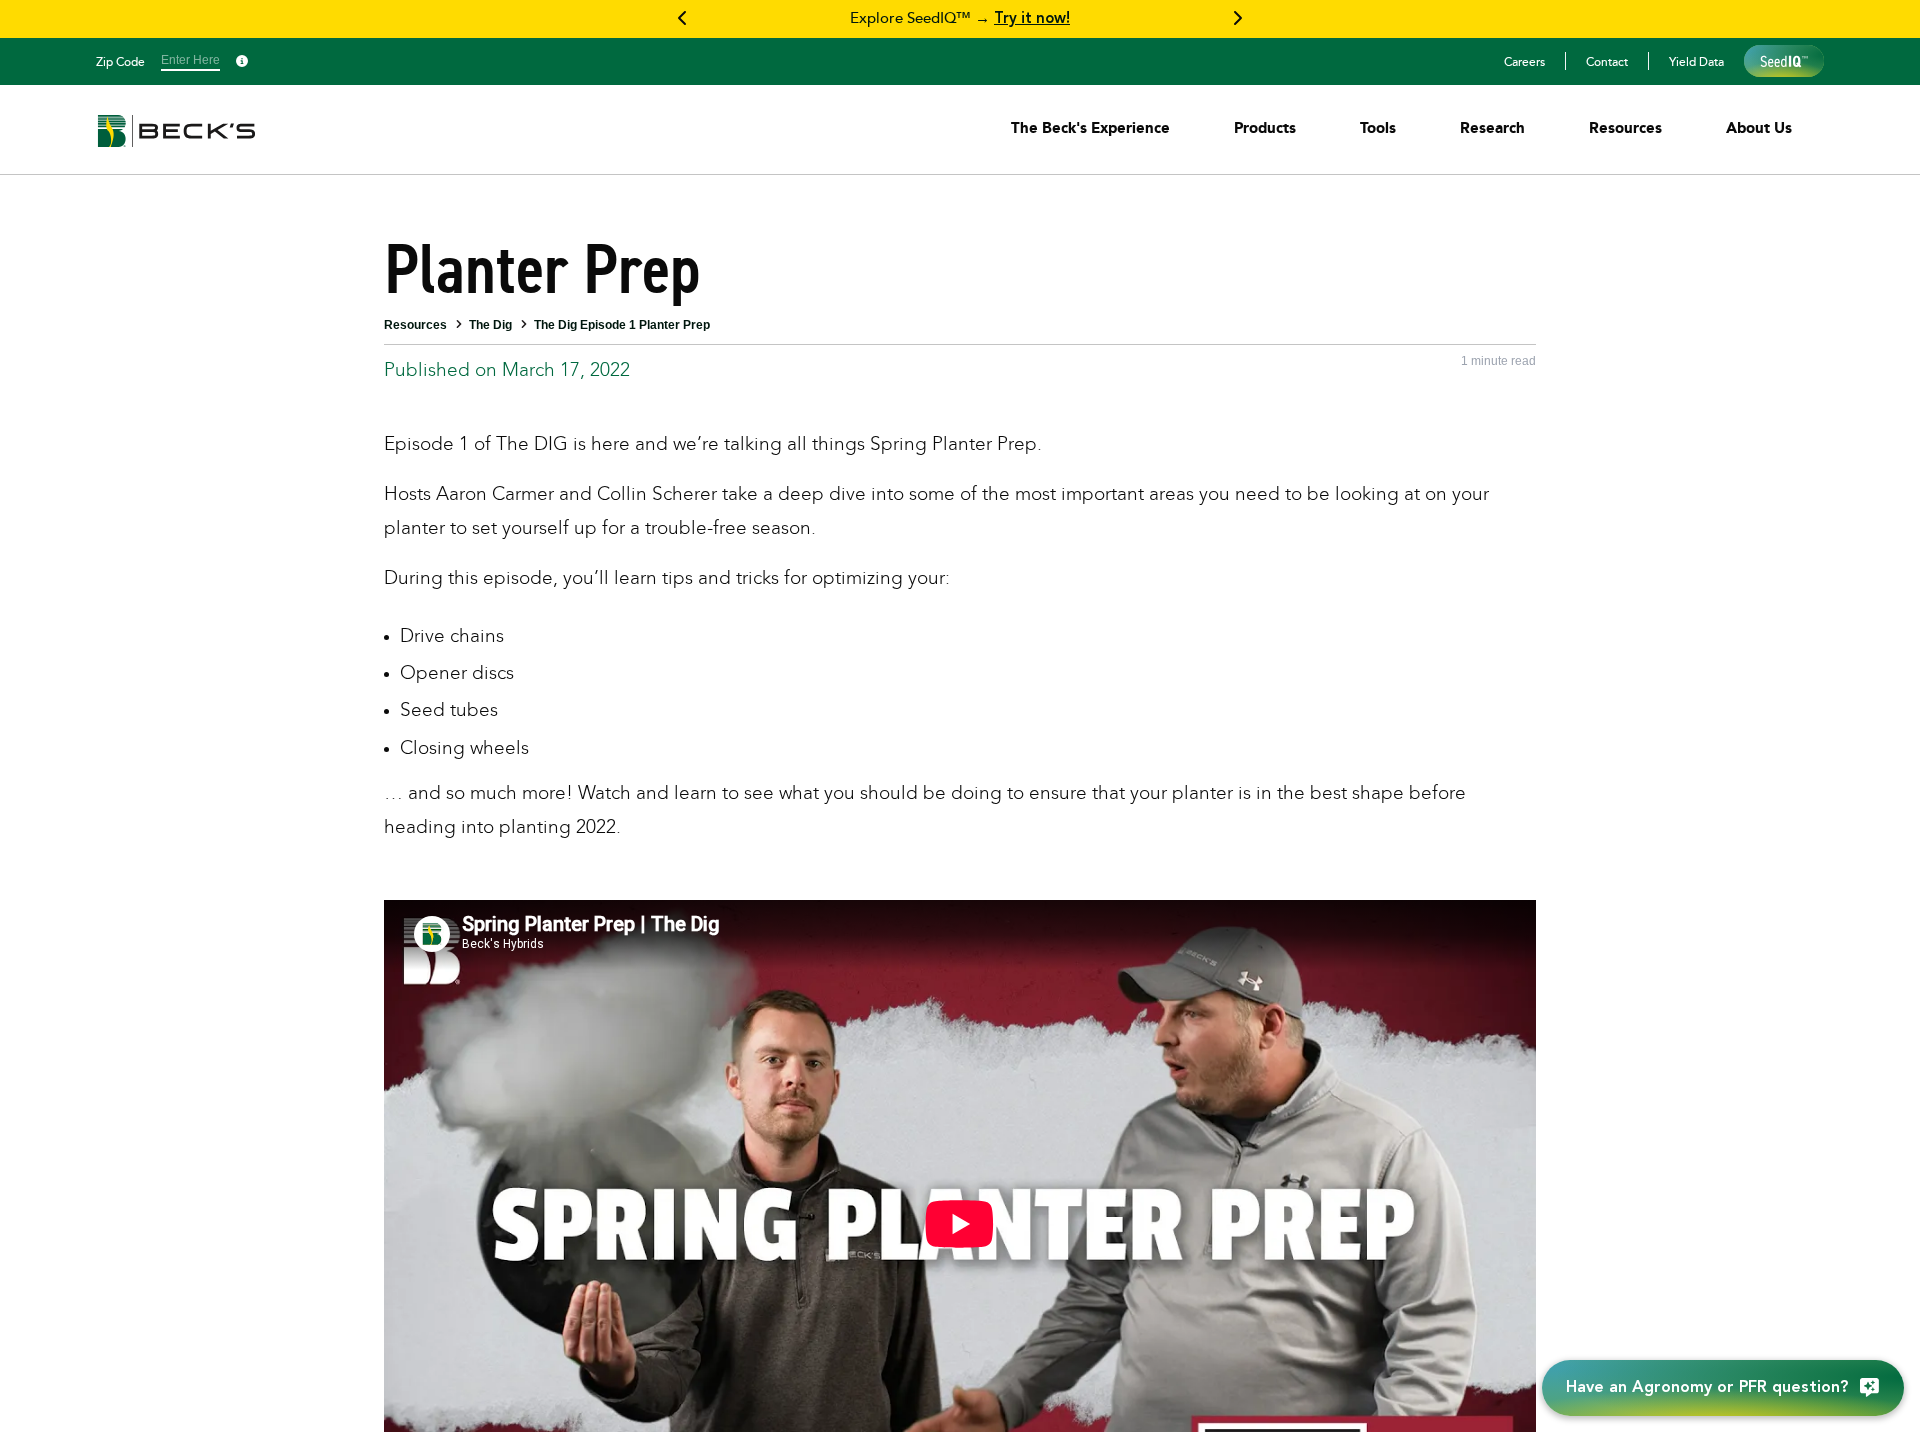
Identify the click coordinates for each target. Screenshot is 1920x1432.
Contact (1607, 61)
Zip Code (120, 61)
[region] (960, 19)
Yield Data (1696, 61)
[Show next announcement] (1237, 19)
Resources (415, 325)
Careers (1524, 61)
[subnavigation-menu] (1090, 127)
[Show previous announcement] (683, 19)
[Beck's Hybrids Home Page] (176, 144)
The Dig (490, 325)
